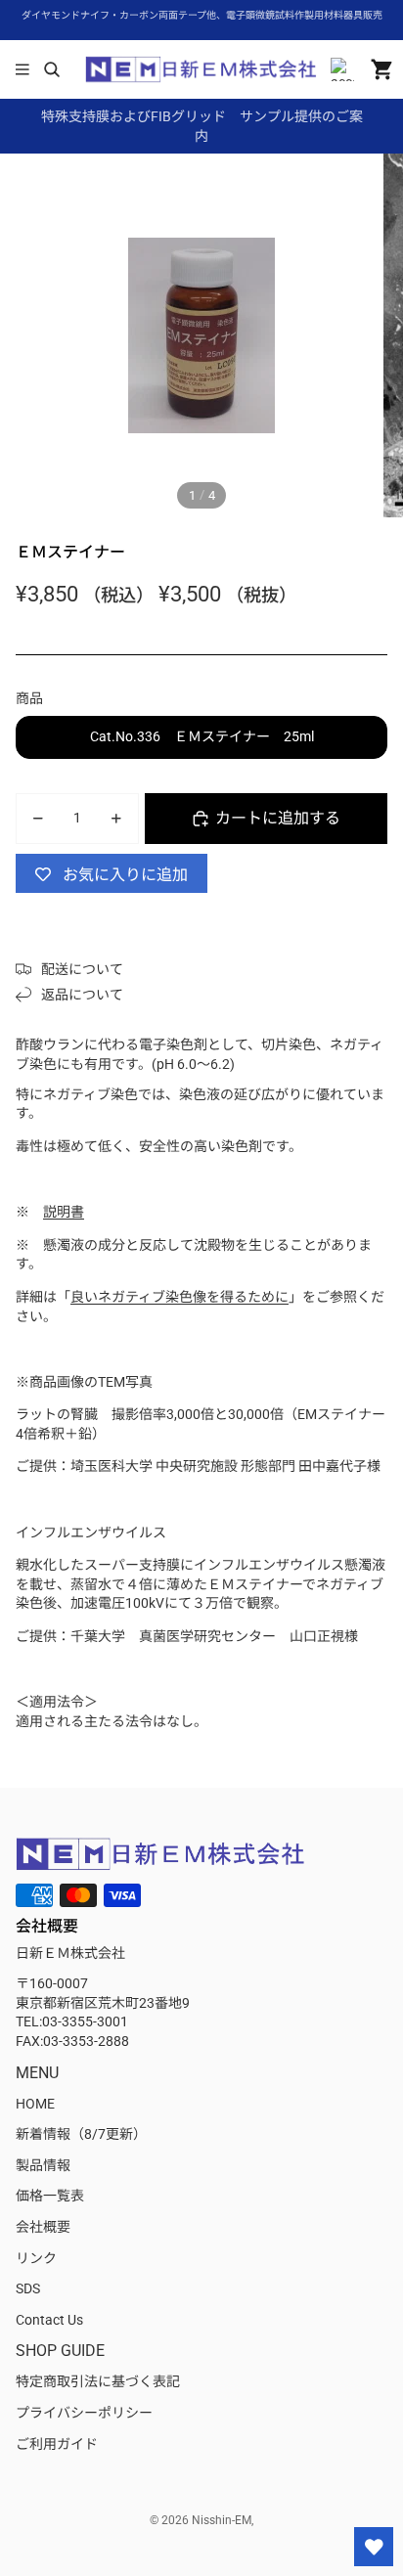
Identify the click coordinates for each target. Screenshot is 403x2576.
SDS (28, 2288)
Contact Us (49, 2320)
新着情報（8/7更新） (81, 2134)
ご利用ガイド (57, 2444)
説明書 (64, 1212)
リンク (36, 2258)
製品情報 (43, 2165)
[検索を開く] (51, 69)
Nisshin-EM (222, 2520)
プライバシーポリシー (84, 2413)
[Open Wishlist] (374, 2547)
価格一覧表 (50, 2196)
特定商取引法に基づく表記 (98, 2381)
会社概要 (43, 2227)
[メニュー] (22, 69)
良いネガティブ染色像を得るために (179, 1297)
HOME (35, 2104)
